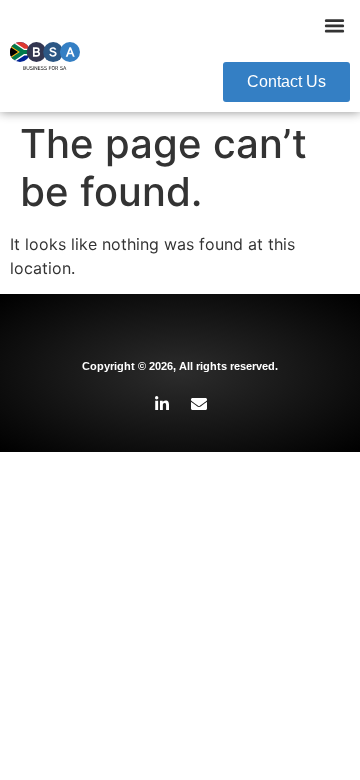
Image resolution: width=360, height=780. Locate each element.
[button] (335, 26)
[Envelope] (199, 404)
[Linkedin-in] (162, 404)
